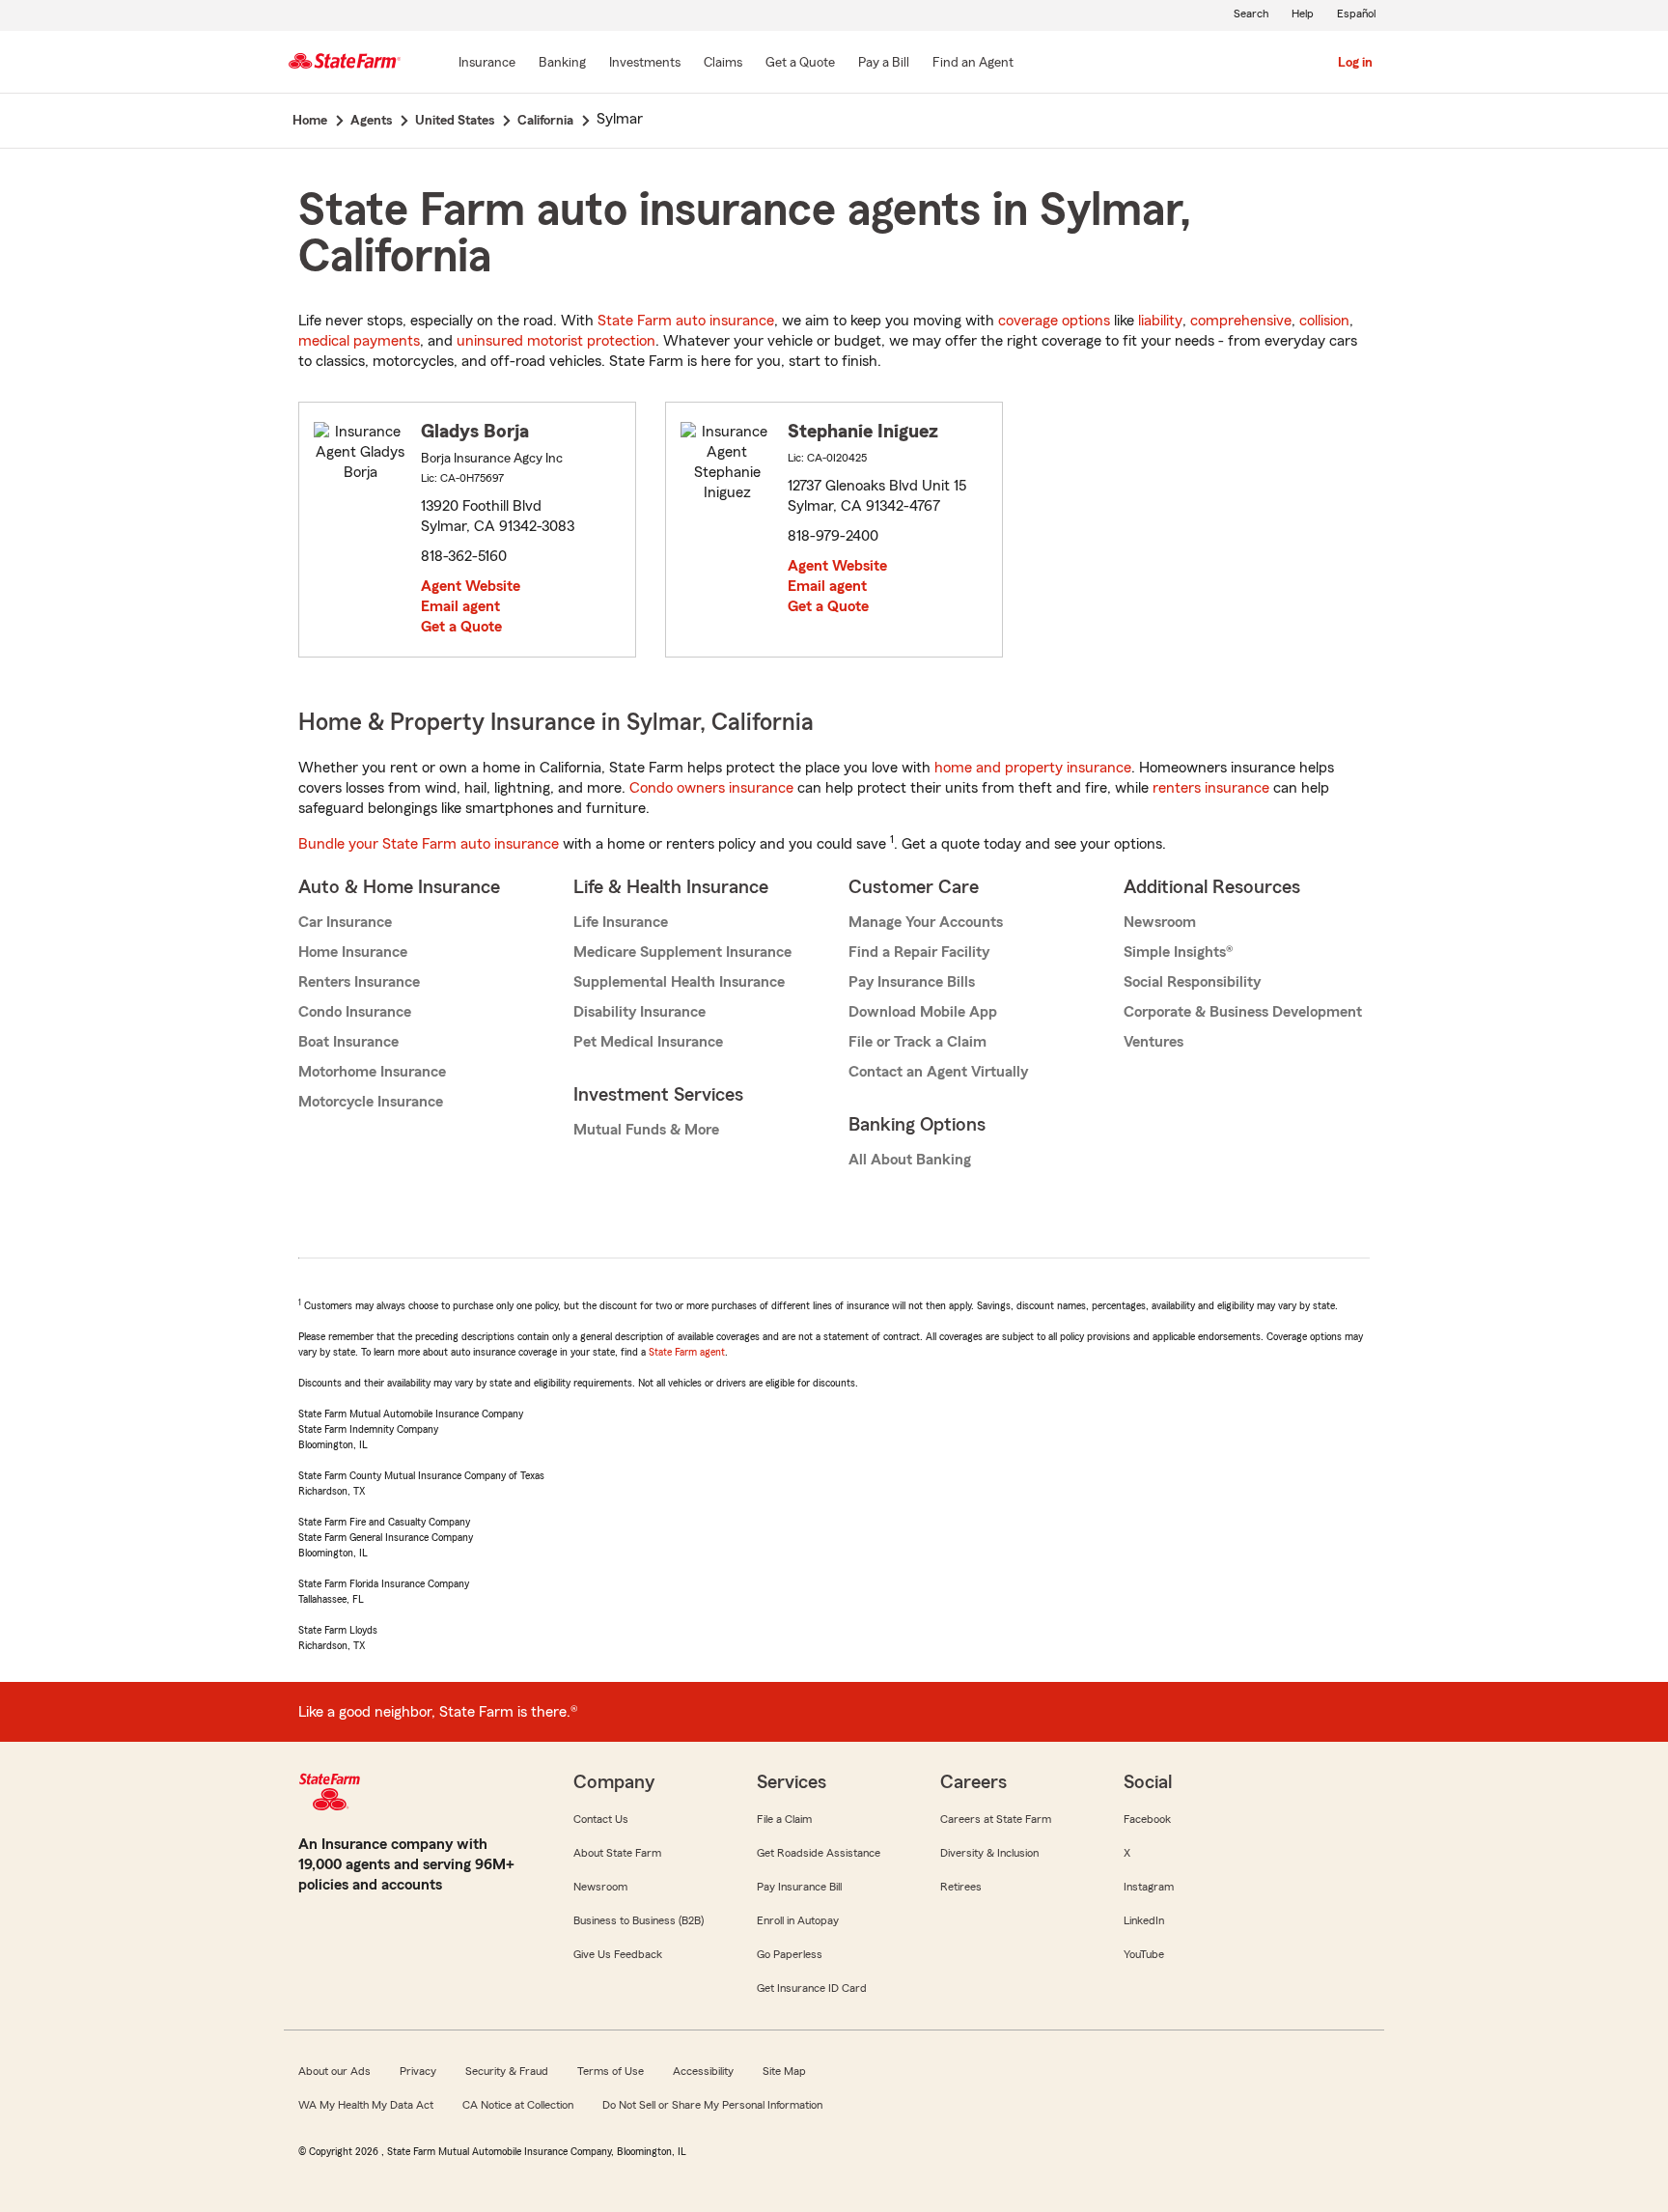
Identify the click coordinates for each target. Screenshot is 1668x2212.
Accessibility (703, 2071)
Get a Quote (461, 627)
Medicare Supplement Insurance (682, 952)
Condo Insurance (355, 1012)
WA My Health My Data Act (366, 2105)
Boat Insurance (348, 1042)
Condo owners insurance (711, 788)
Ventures (1154, 1042)
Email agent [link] (460, 606)
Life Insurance (621, 922)
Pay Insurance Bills (912, 982)
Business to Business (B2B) (639, 1920)
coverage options (1054, 321)
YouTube (1144, 1954)
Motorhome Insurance (372, 1072)
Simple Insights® (1178, 952)
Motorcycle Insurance (371, 1102)
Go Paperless (790, 1954)
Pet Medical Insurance (648, 1042)
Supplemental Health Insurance (679, 982)
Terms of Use (611, 2071)
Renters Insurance (359, 982)
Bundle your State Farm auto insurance (429, 844)
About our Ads (334, 2071)
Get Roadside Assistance (819, 1853)
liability (1160, 321)
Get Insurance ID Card (812, 1988)
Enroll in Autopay (798, 1920)
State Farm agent (687, 1352)
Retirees (961, 1887)
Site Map (784, 2071)
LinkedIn (1144, 1920)
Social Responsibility (1192, 982)
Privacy (418, 2071)
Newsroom (1160, 922)
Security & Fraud (507, 2071)
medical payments (359, 341)
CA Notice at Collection (518, 2105)
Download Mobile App (923, 1012)
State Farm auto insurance (686, 321)
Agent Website (471, 586)
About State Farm (617, 1853)
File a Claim (784, 1819)
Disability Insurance (639, 1012)
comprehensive (1241, 321)
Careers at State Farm (996, 1819)
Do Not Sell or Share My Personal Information (712, 2105)
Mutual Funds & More (646, 1130)
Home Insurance (353, 952)
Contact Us (601, 1819)
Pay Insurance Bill (799, 1887)
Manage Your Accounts (926, 922)
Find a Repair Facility (919, 952)
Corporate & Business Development (1243, 1012)
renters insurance (1211, 788)
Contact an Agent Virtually (938, 1072)
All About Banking (910, 1160)
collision (1324, 321)
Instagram (1149, 1887)
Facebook (1147, 1819)
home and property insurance (1033, 768)
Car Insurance (345, 922)
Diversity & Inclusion (989, 1853)
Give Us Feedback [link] (618, 1954)
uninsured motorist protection (556, 341)
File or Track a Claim (917, 1042)
